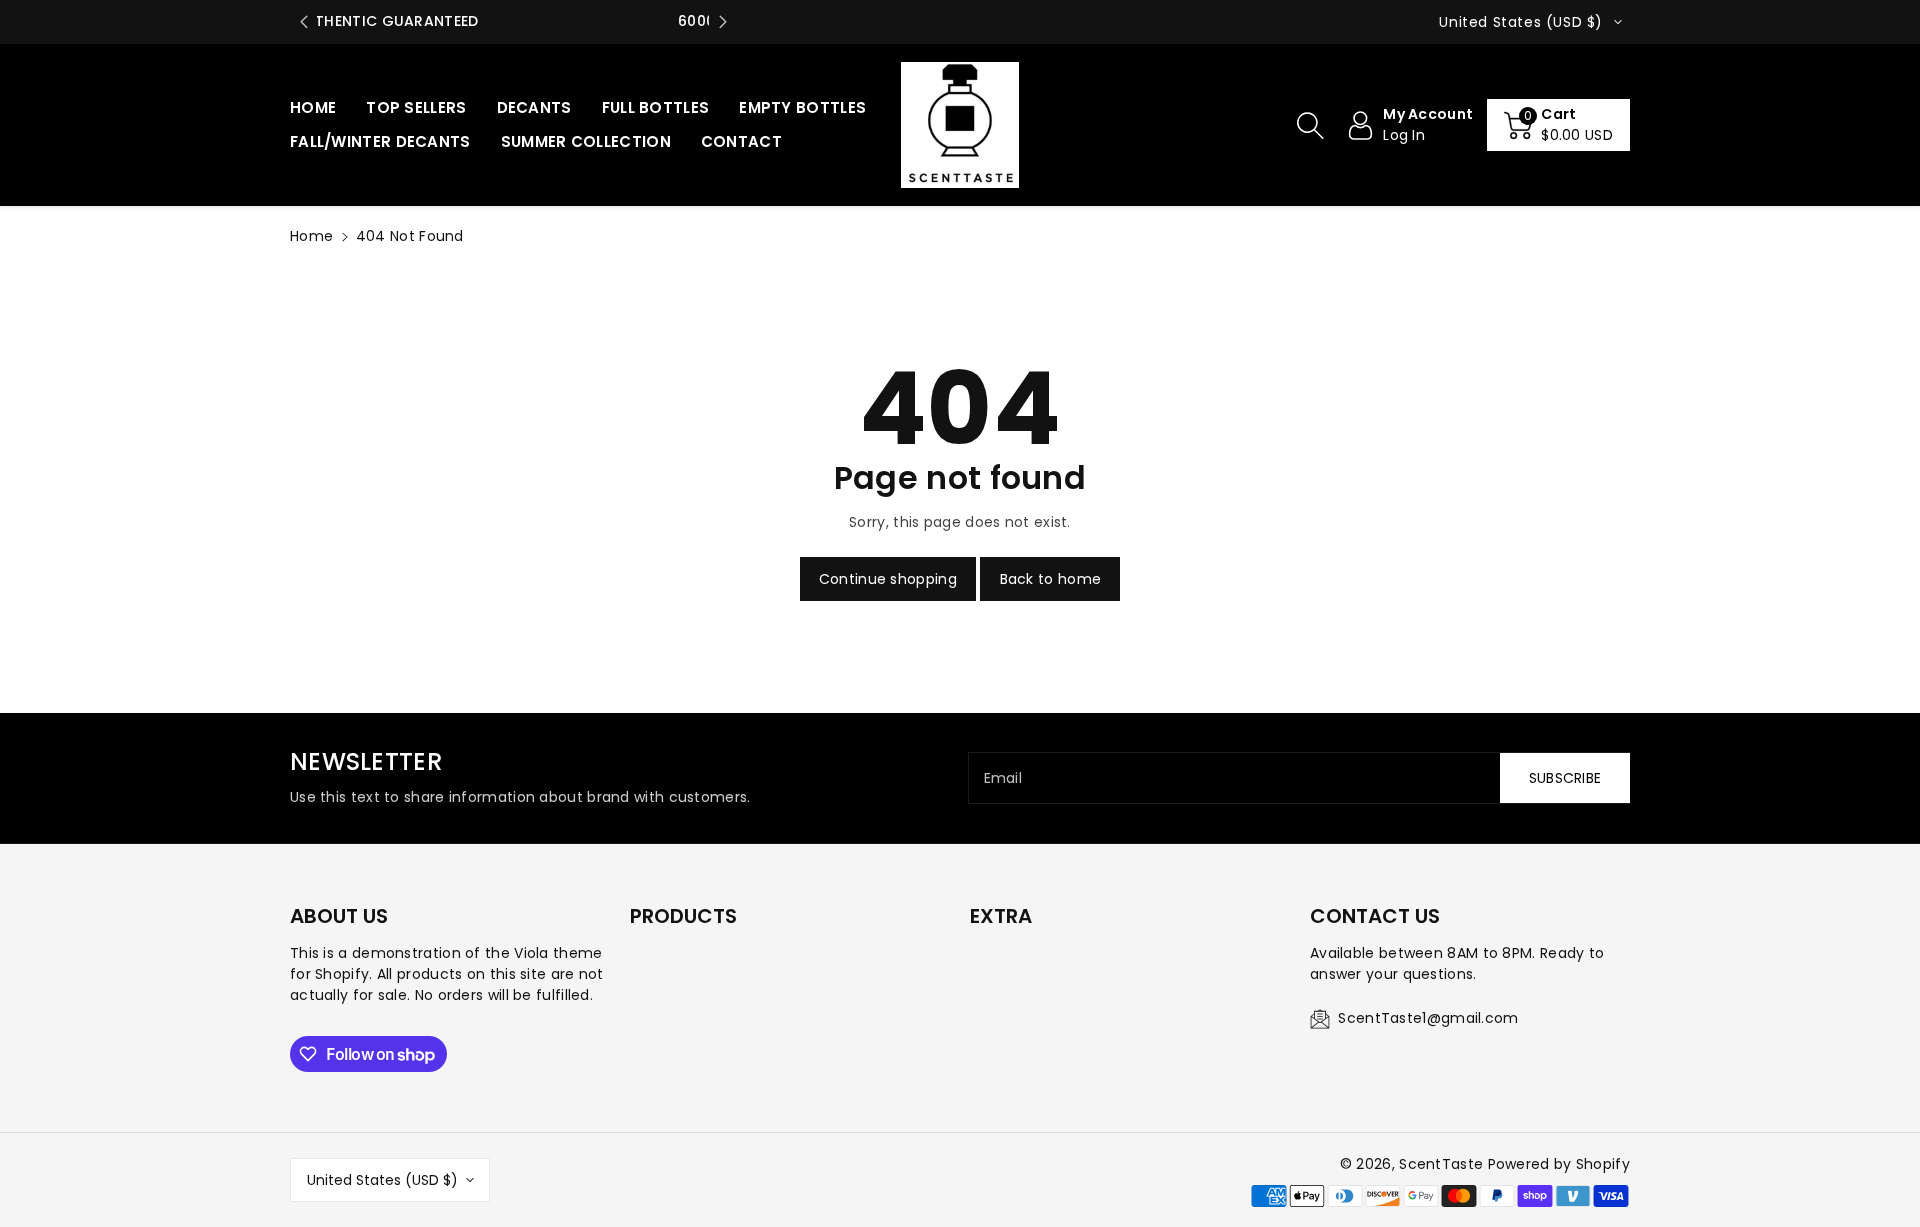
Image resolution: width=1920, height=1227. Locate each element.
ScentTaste (1441, 1164)
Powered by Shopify (1559, 1164)
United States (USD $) (382, 1180)
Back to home (1051, 579)
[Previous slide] (303, 22)
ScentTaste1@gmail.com (1428, 1018)
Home (311, 236)
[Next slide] (722, 22)
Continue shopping (888, 579)
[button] (1310, 125)
